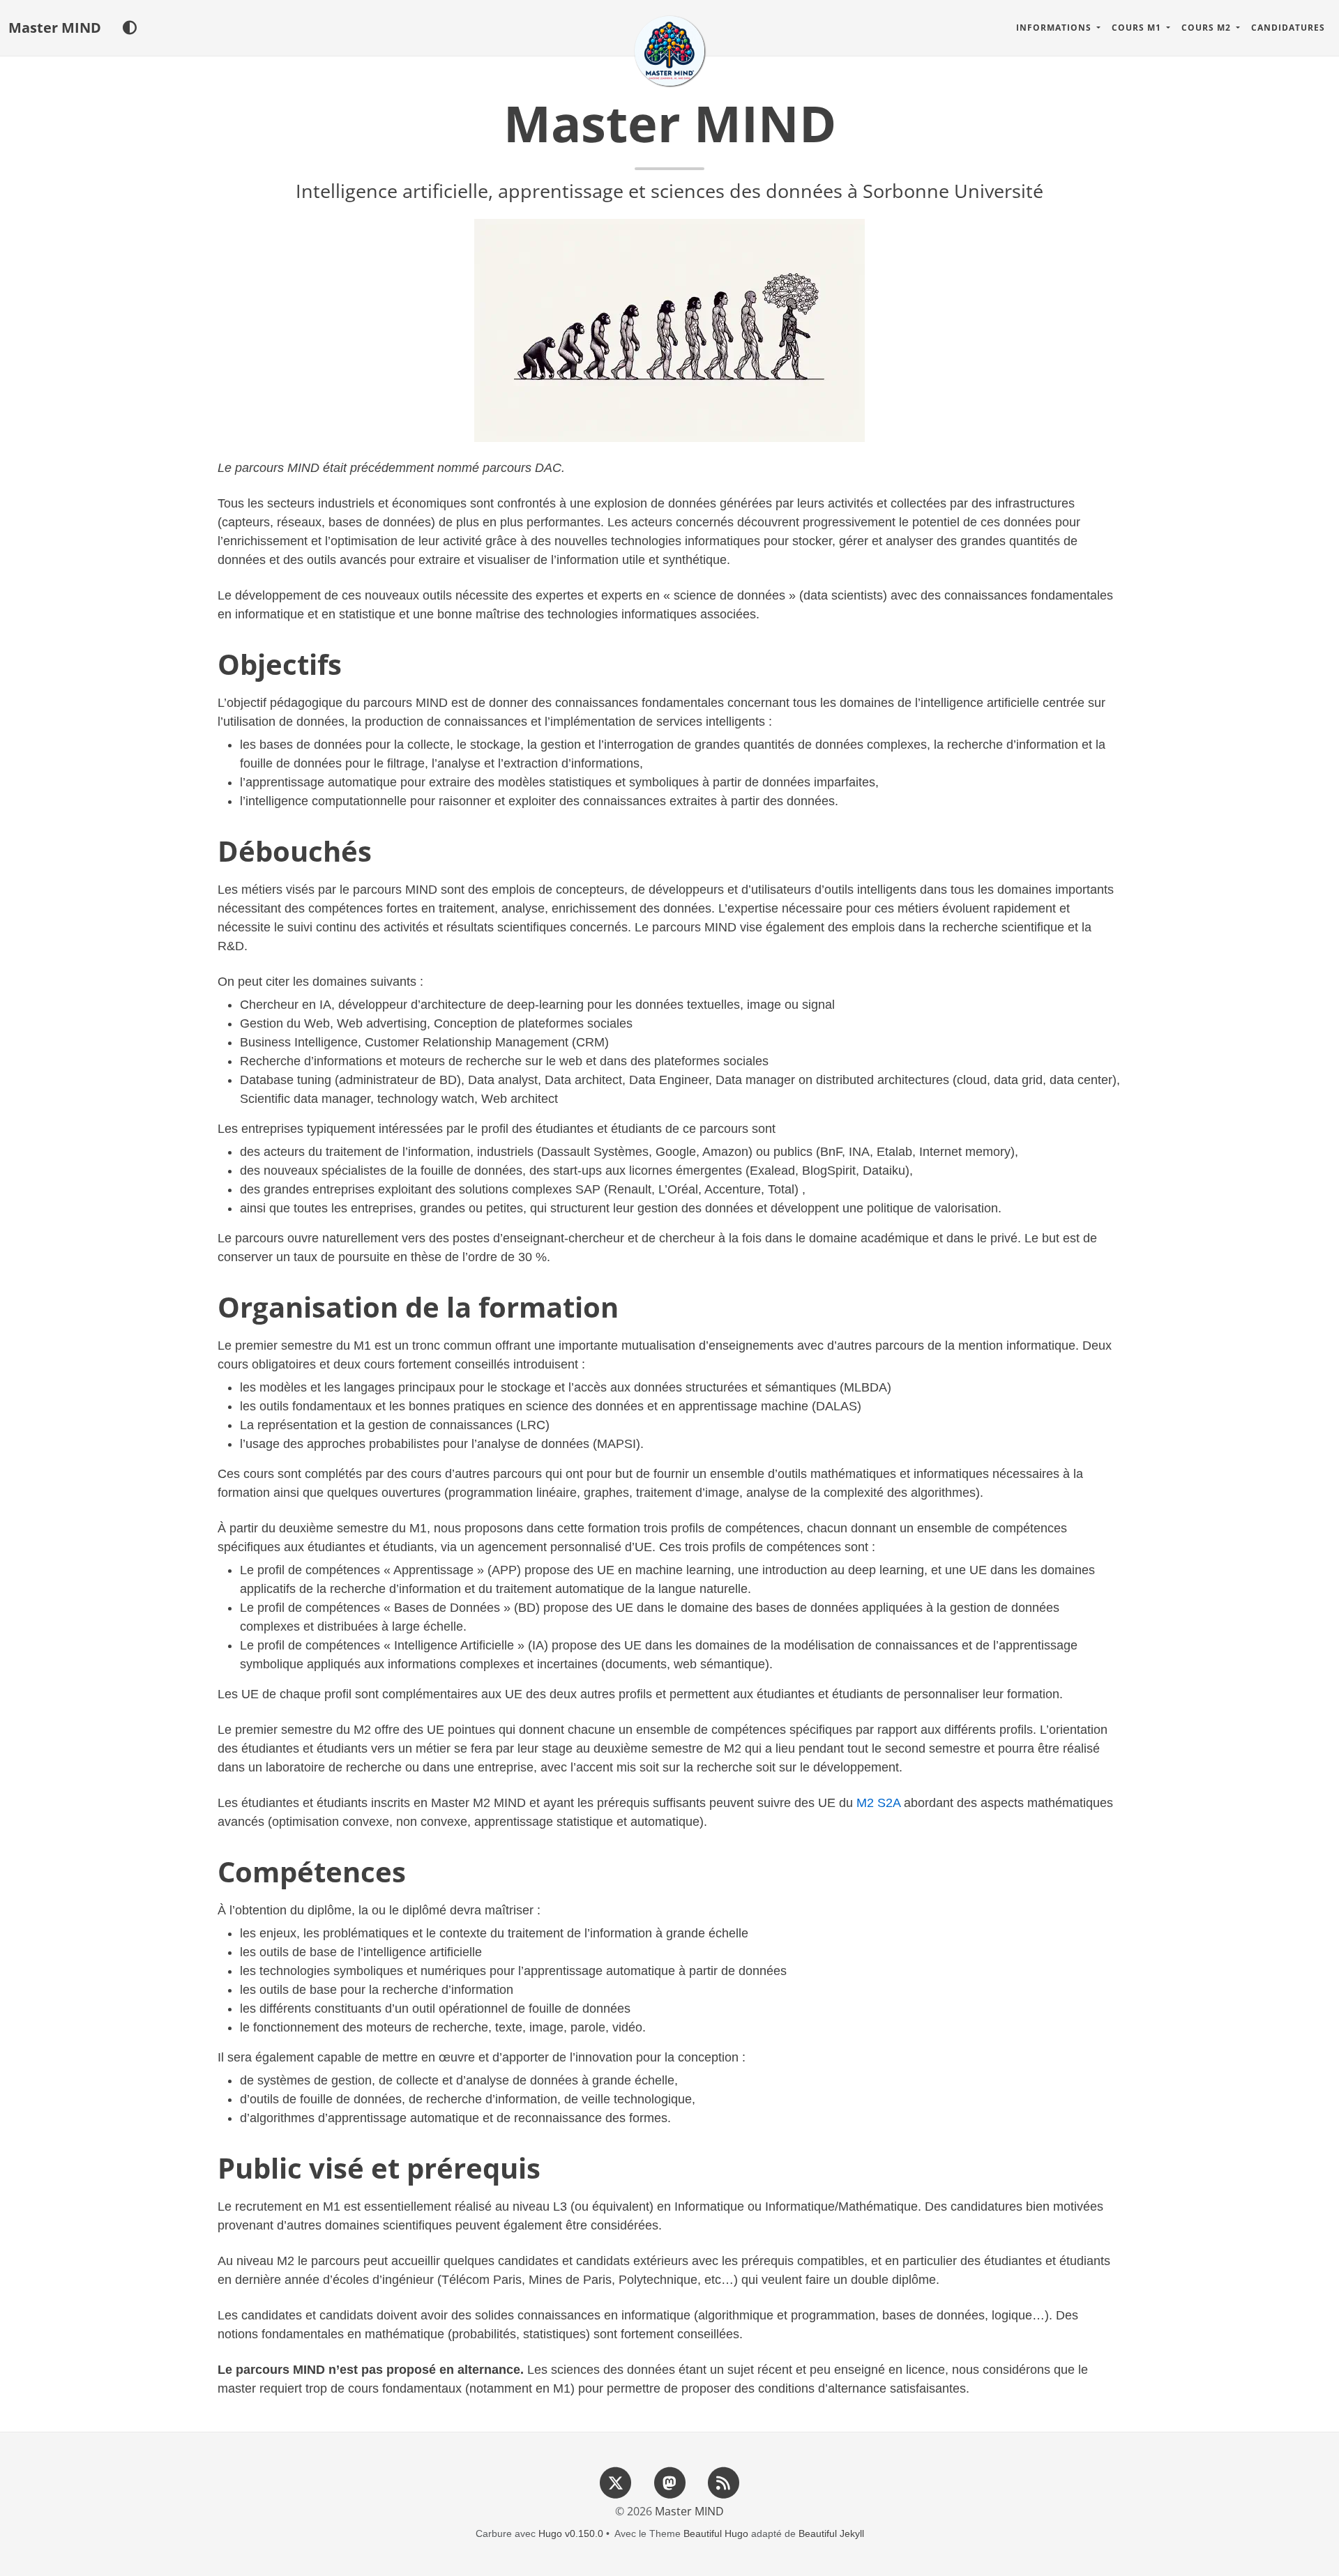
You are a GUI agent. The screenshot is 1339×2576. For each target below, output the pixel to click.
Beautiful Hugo (716, 2533)
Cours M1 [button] (1138, 28)
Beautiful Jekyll (831, 2533)
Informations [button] (1055, 28)
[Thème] (129, 28)
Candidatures (1288, 28)
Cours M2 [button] (1208, 28)
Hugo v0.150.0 (571, 2533)
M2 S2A (878, 1803)
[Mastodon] (669, 2483)
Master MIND (55, 28)
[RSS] (723, 2483)
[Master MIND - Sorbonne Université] (669, 51)
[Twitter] (616, 2483)
